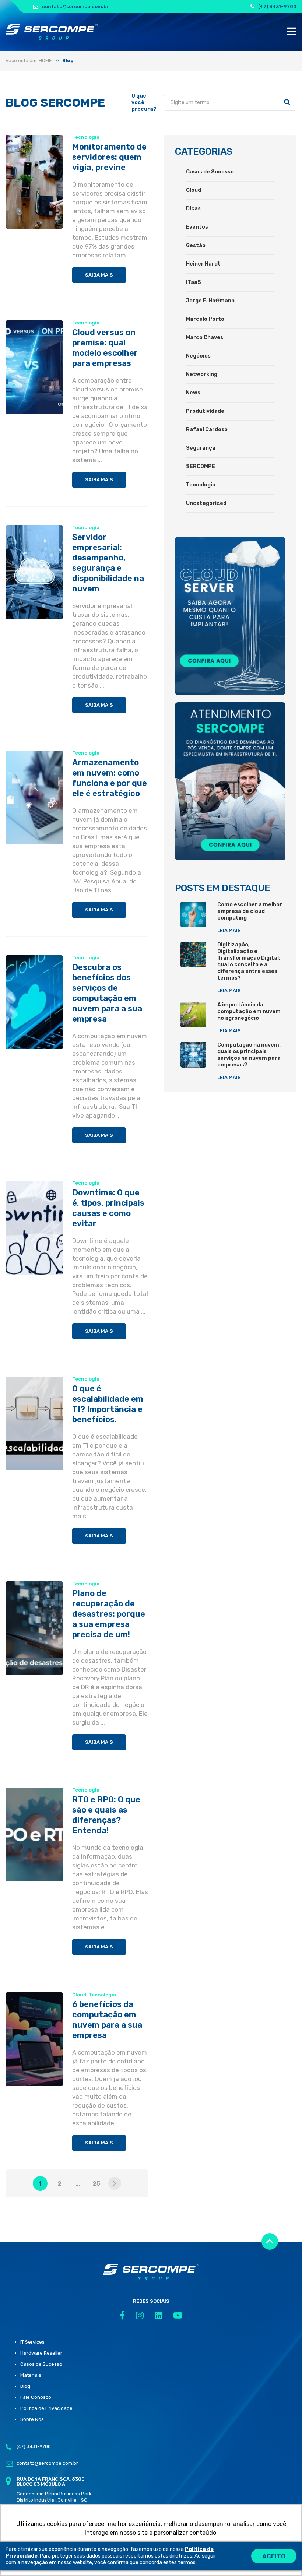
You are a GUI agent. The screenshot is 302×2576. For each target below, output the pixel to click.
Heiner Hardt (203, 264)
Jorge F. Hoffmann (210, 301)
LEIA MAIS (229, 930)
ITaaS (194, 282)
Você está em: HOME (29, 61)
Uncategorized (206, 503)
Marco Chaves (205, 338)
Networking (202, 374)
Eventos (197, 227)
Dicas (193, 209)
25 (96, 2183)
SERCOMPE (201, 466)
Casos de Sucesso (210, 172)
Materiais (31, 2375)
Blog (25, 2386)
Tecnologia (86, 137)
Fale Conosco (36, 2397)
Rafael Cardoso (207, 430)
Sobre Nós (32, 2419)
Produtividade (205, 411)
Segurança (201, 448)
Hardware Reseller (41, 2353)
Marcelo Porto (205, 319)
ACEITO (274, 2556)
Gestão (196, 245)
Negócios (198, 356)
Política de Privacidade (46, 2408)
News (193, 393)
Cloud (79, 1995)
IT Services (32, 2342)
